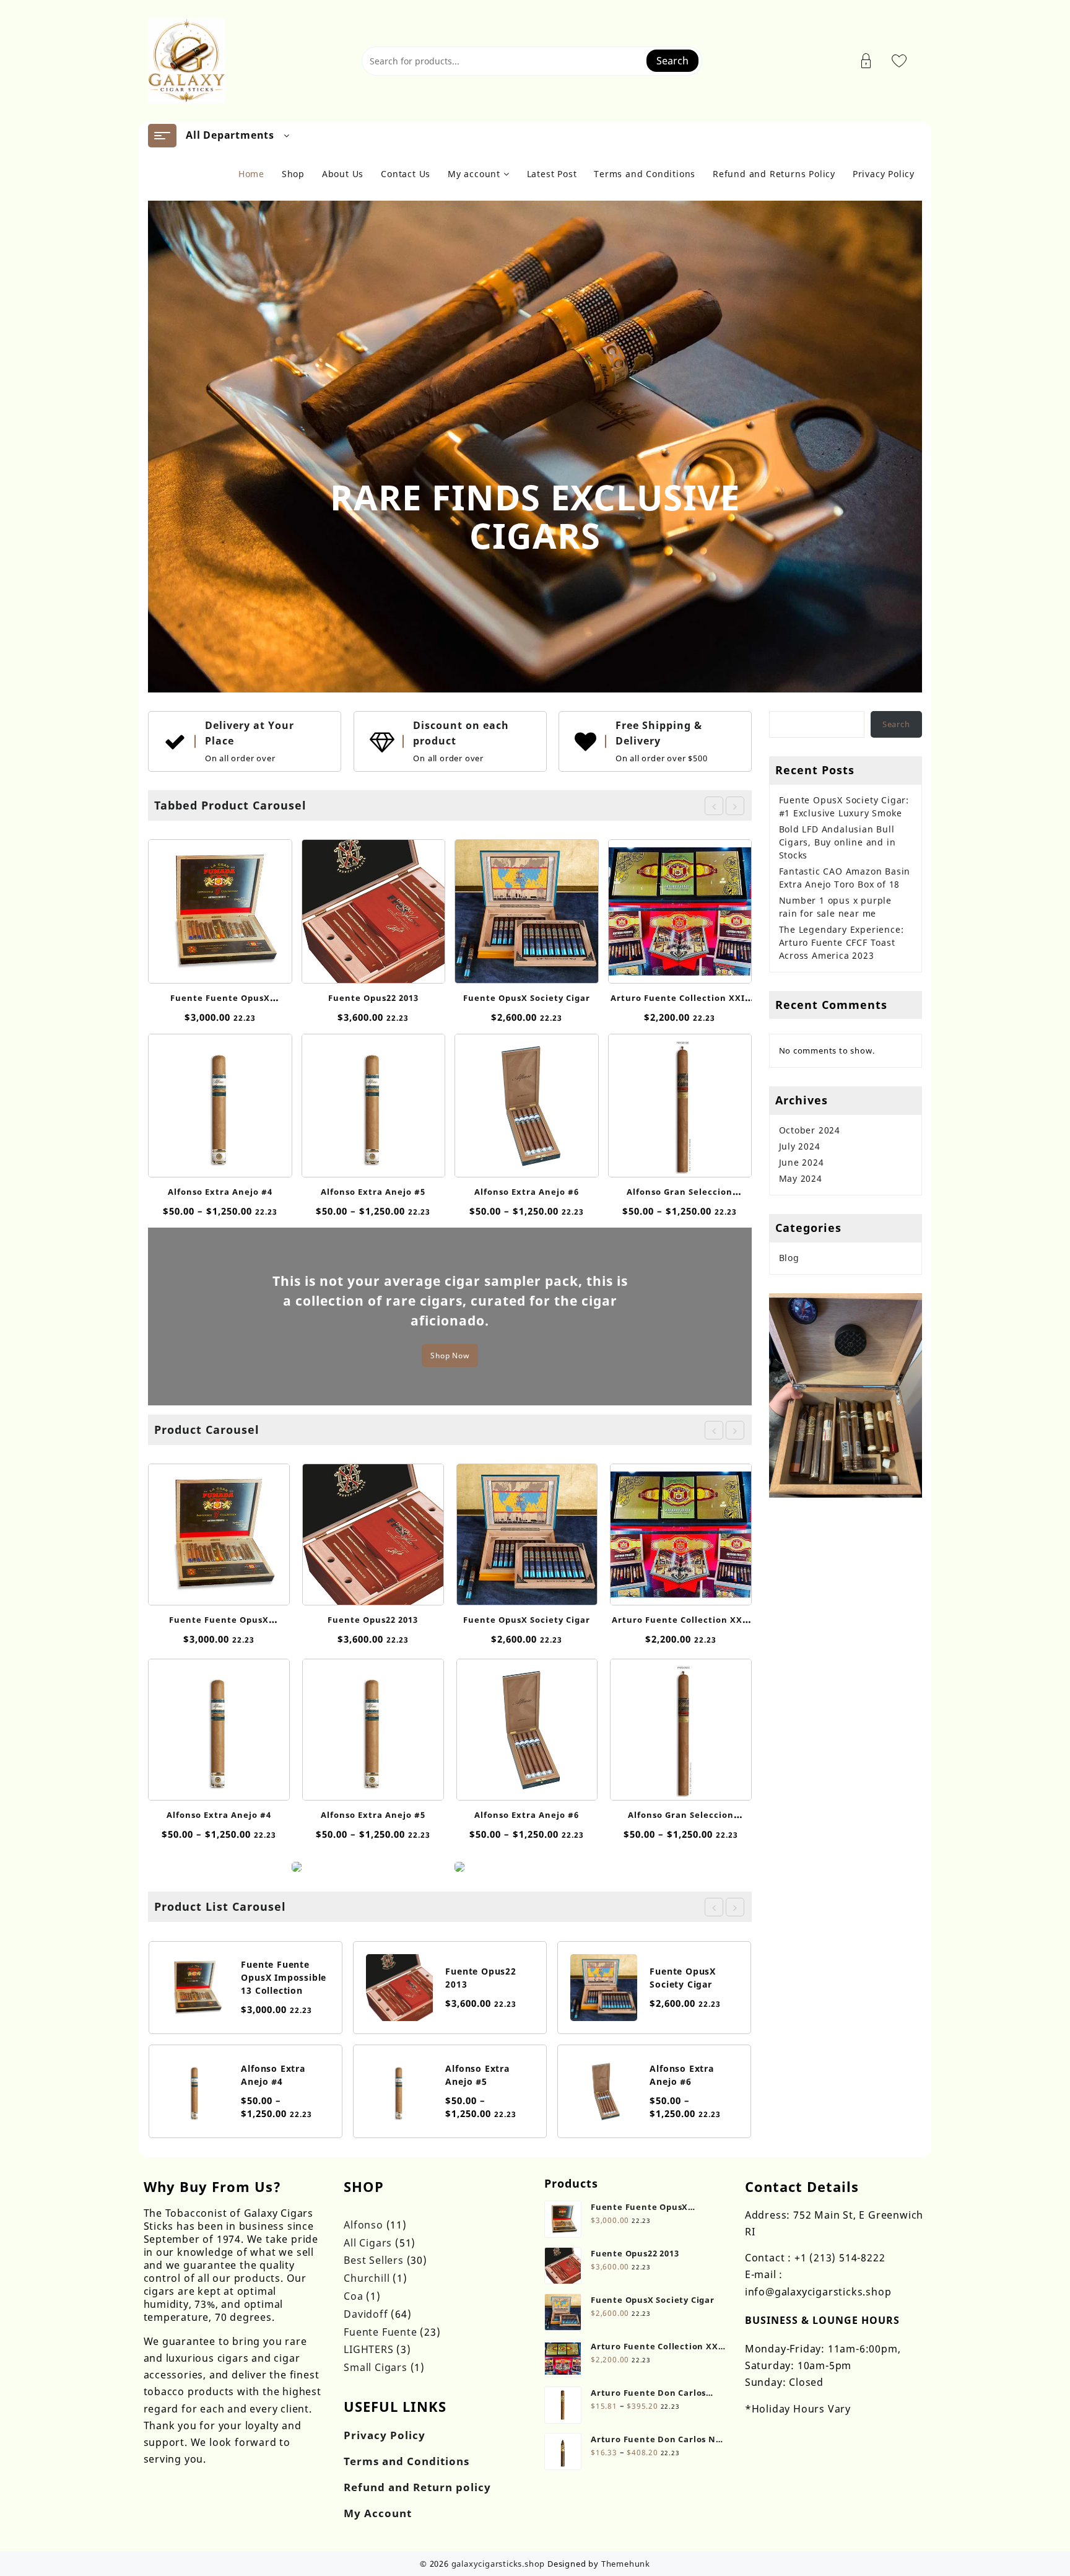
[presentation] (714, 806)
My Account (378, 2513)
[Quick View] (207, 906)
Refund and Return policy (417, 2487)
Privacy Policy (385, 2435)
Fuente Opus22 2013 (373, 998)
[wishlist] (231, 906)
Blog (789, 1258)
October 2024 (810, 1130)
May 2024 (801, 1178)
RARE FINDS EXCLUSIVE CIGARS (535, 516)
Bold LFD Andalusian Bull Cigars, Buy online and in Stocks (837, 842)
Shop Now (450, 1356)
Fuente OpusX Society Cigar (527, 998)
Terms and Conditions (407, 2461)
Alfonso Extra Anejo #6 (527, 1192)
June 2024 (802, 1162)
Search (672, 61)
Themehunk (626, 2564)
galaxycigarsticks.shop (498, 2564)
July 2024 (800, 1146)
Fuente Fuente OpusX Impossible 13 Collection (284, 1977)
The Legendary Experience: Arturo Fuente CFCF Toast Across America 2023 (842, 942)
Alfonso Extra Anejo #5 (373, 1192)
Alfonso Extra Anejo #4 (220, 1192)
